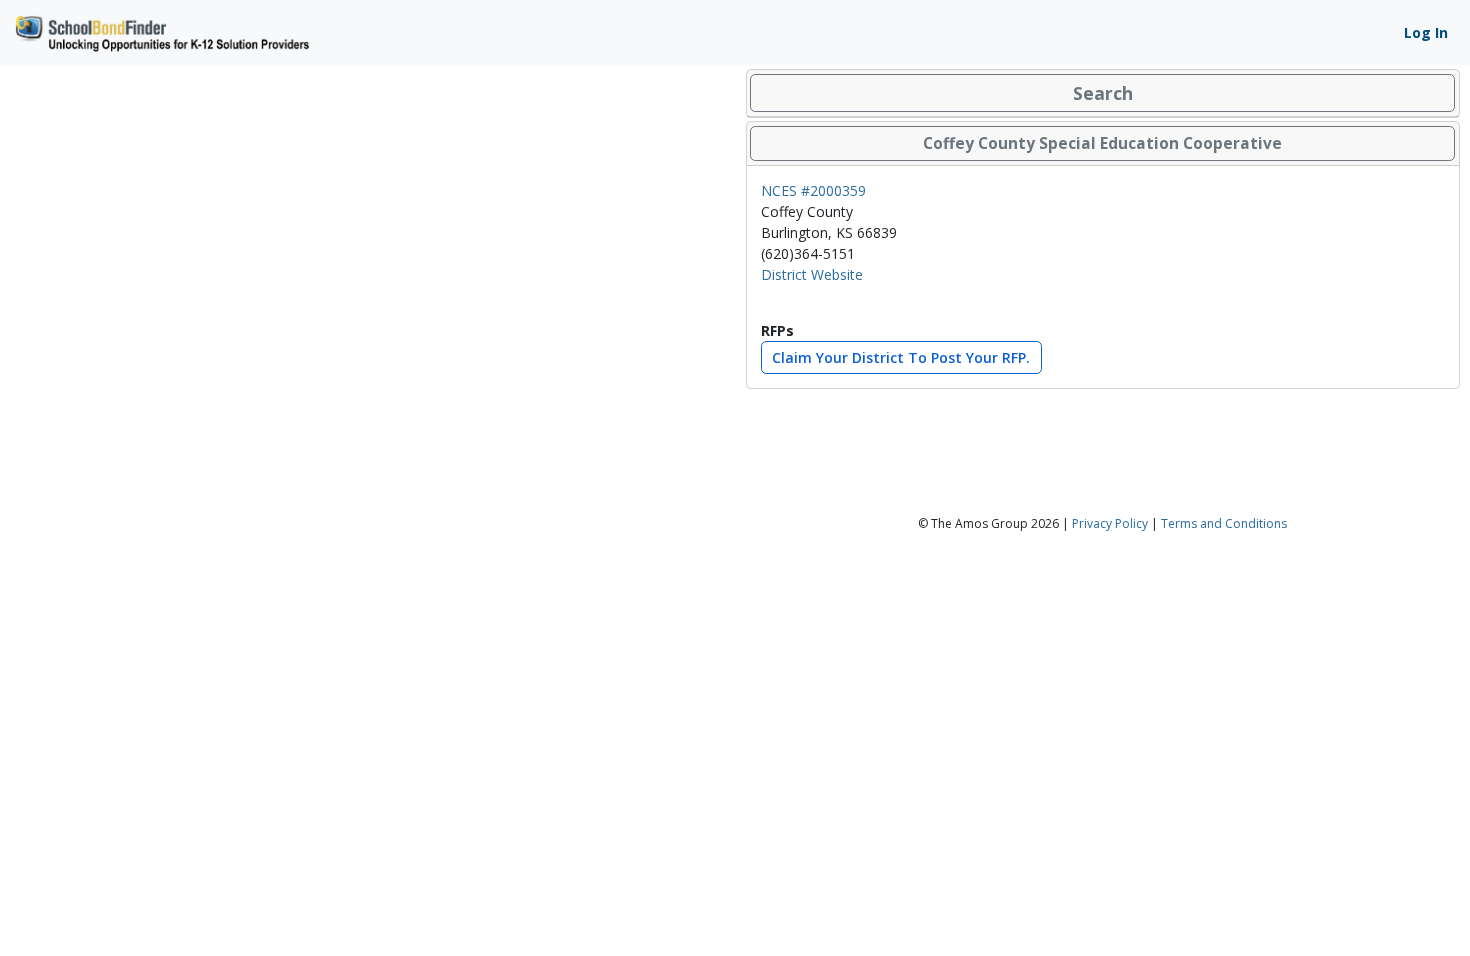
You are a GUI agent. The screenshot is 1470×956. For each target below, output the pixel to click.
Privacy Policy (1110, 523)
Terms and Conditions (1224, 523)
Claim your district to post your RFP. (901, 357)
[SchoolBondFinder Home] (161, 30)
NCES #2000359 (813, 190)
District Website (812, 274)
